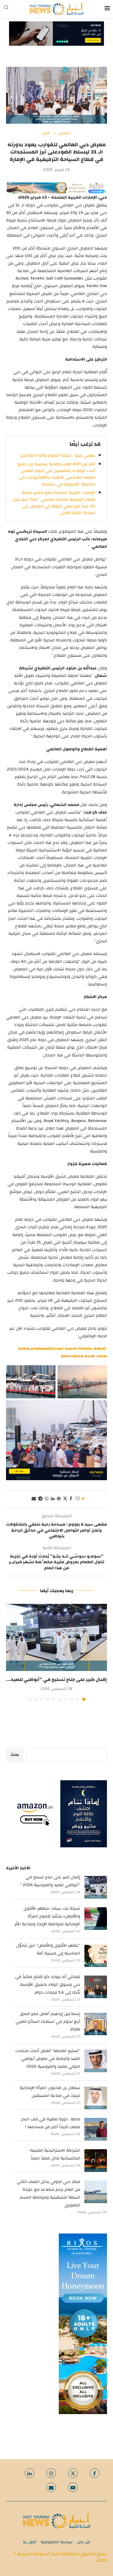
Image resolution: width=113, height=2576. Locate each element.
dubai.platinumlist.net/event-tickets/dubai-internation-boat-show (63, 1352)
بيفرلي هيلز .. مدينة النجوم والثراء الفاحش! (57, 455)
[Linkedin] (30, 2473)
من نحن (83, 2542)
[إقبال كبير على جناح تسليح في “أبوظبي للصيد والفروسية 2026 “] (56, 1637)
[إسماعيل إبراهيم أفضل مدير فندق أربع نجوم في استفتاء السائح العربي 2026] (96, 2024)
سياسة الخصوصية (57, 2542)
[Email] (51, 2487)
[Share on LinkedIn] (53, 1499)
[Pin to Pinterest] (59, 1499)
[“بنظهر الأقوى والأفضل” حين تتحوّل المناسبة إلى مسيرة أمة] (96, 1956)
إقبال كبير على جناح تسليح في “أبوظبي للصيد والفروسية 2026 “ (50, 1881)
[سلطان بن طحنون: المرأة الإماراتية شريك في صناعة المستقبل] (96, 2098)
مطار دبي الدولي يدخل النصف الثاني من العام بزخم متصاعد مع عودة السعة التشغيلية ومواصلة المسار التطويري (49, 2193)
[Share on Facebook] (71, 1499)
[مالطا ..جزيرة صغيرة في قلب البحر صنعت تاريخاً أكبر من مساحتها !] (96, 2129)
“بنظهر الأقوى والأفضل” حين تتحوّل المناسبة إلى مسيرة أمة (48, 1949)
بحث (15, 1755)
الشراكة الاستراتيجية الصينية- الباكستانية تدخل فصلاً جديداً (54, 2154)
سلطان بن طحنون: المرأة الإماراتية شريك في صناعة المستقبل (50, 2092)
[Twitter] (73, 2473)
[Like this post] (78, 1499)
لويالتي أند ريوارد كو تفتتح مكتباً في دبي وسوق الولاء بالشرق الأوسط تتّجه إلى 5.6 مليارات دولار (48, 1985)
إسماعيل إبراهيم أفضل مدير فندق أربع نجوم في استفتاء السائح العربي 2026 (48, 2022)
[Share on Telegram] (40, 1499)
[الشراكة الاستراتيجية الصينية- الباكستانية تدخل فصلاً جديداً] (96, 2161)
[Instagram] (51, 2473)
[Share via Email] (34, 1499)
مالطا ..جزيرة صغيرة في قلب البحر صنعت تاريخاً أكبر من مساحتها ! (51, 2123)
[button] (11, 1652)
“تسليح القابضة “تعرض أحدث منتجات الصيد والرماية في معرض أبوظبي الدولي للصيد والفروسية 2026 (48, 2059)
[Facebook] (95, 2473)
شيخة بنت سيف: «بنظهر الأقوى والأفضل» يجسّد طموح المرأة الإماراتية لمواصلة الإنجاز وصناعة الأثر (47, 1916)
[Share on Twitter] (65, 1499)
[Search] (6, 9)
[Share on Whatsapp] (47, 1499)
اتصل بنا (30, 2542)
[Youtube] (73, 2487)
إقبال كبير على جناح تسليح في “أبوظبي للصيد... (56, 1679)
